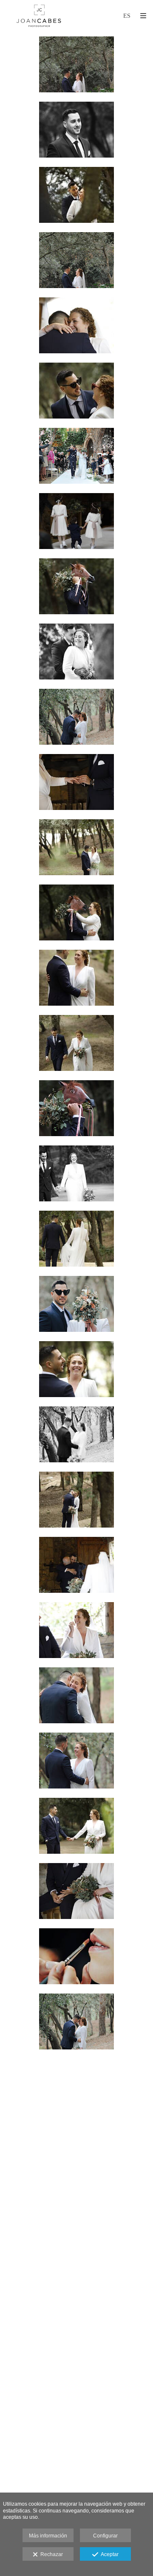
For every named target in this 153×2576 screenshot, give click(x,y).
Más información (48, 2536)
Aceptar (108, 2554)
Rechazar (50, 2554)
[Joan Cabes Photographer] (39, 16)
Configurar (105, 2536)
